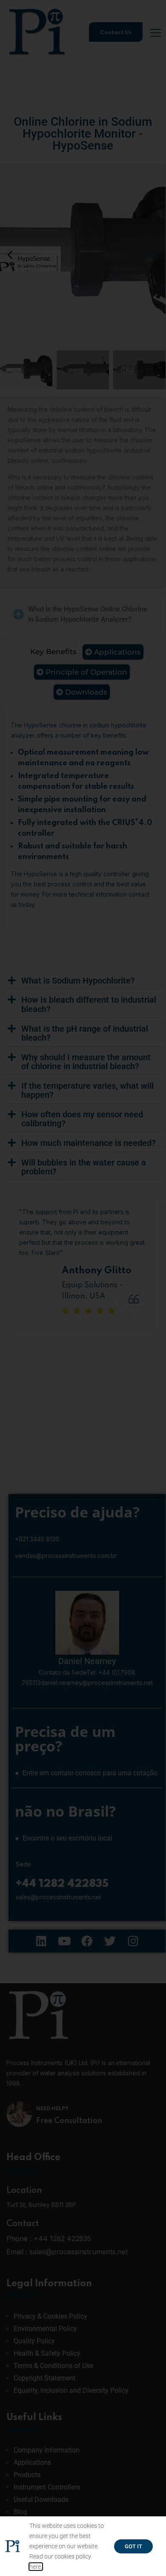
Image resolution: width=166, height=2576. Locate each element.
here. (36, 2567)
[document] (83, 1288)
